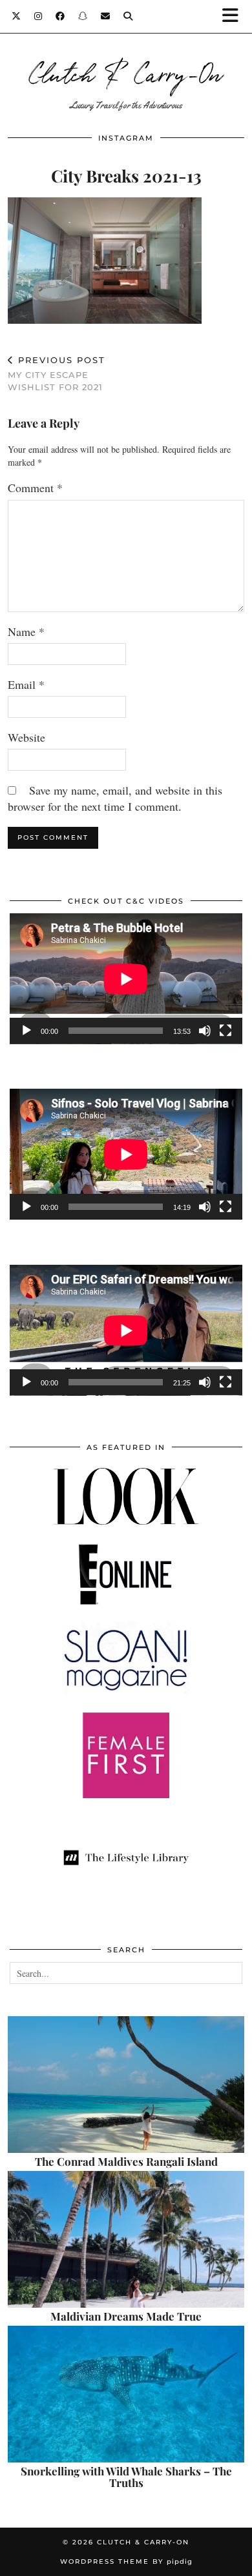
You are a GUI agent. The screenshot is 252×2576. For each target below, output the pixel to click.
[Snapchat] (83, 16)
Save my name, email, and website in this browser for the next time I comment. (115, 798)
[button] (235, 16)
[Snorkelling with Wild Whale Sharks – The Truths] (126, 2394)
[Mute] (205, 1031)
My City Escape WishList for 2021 (57, 373)
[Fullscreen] (226, 1031)
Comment (35, 488)
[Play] (26, 1031)
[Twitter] (16, 16)
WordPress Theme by (126, 2561)
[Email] (106, 16)
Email (26, 684)
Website (26, 737)
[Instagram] (38, 16)
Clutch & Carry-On (126, 72)
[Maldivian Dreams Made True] (126, 2239)
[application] (126, 979)
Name (26, 631)
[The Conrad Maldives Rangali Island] (126, 2085)
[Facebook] (60, 16)
